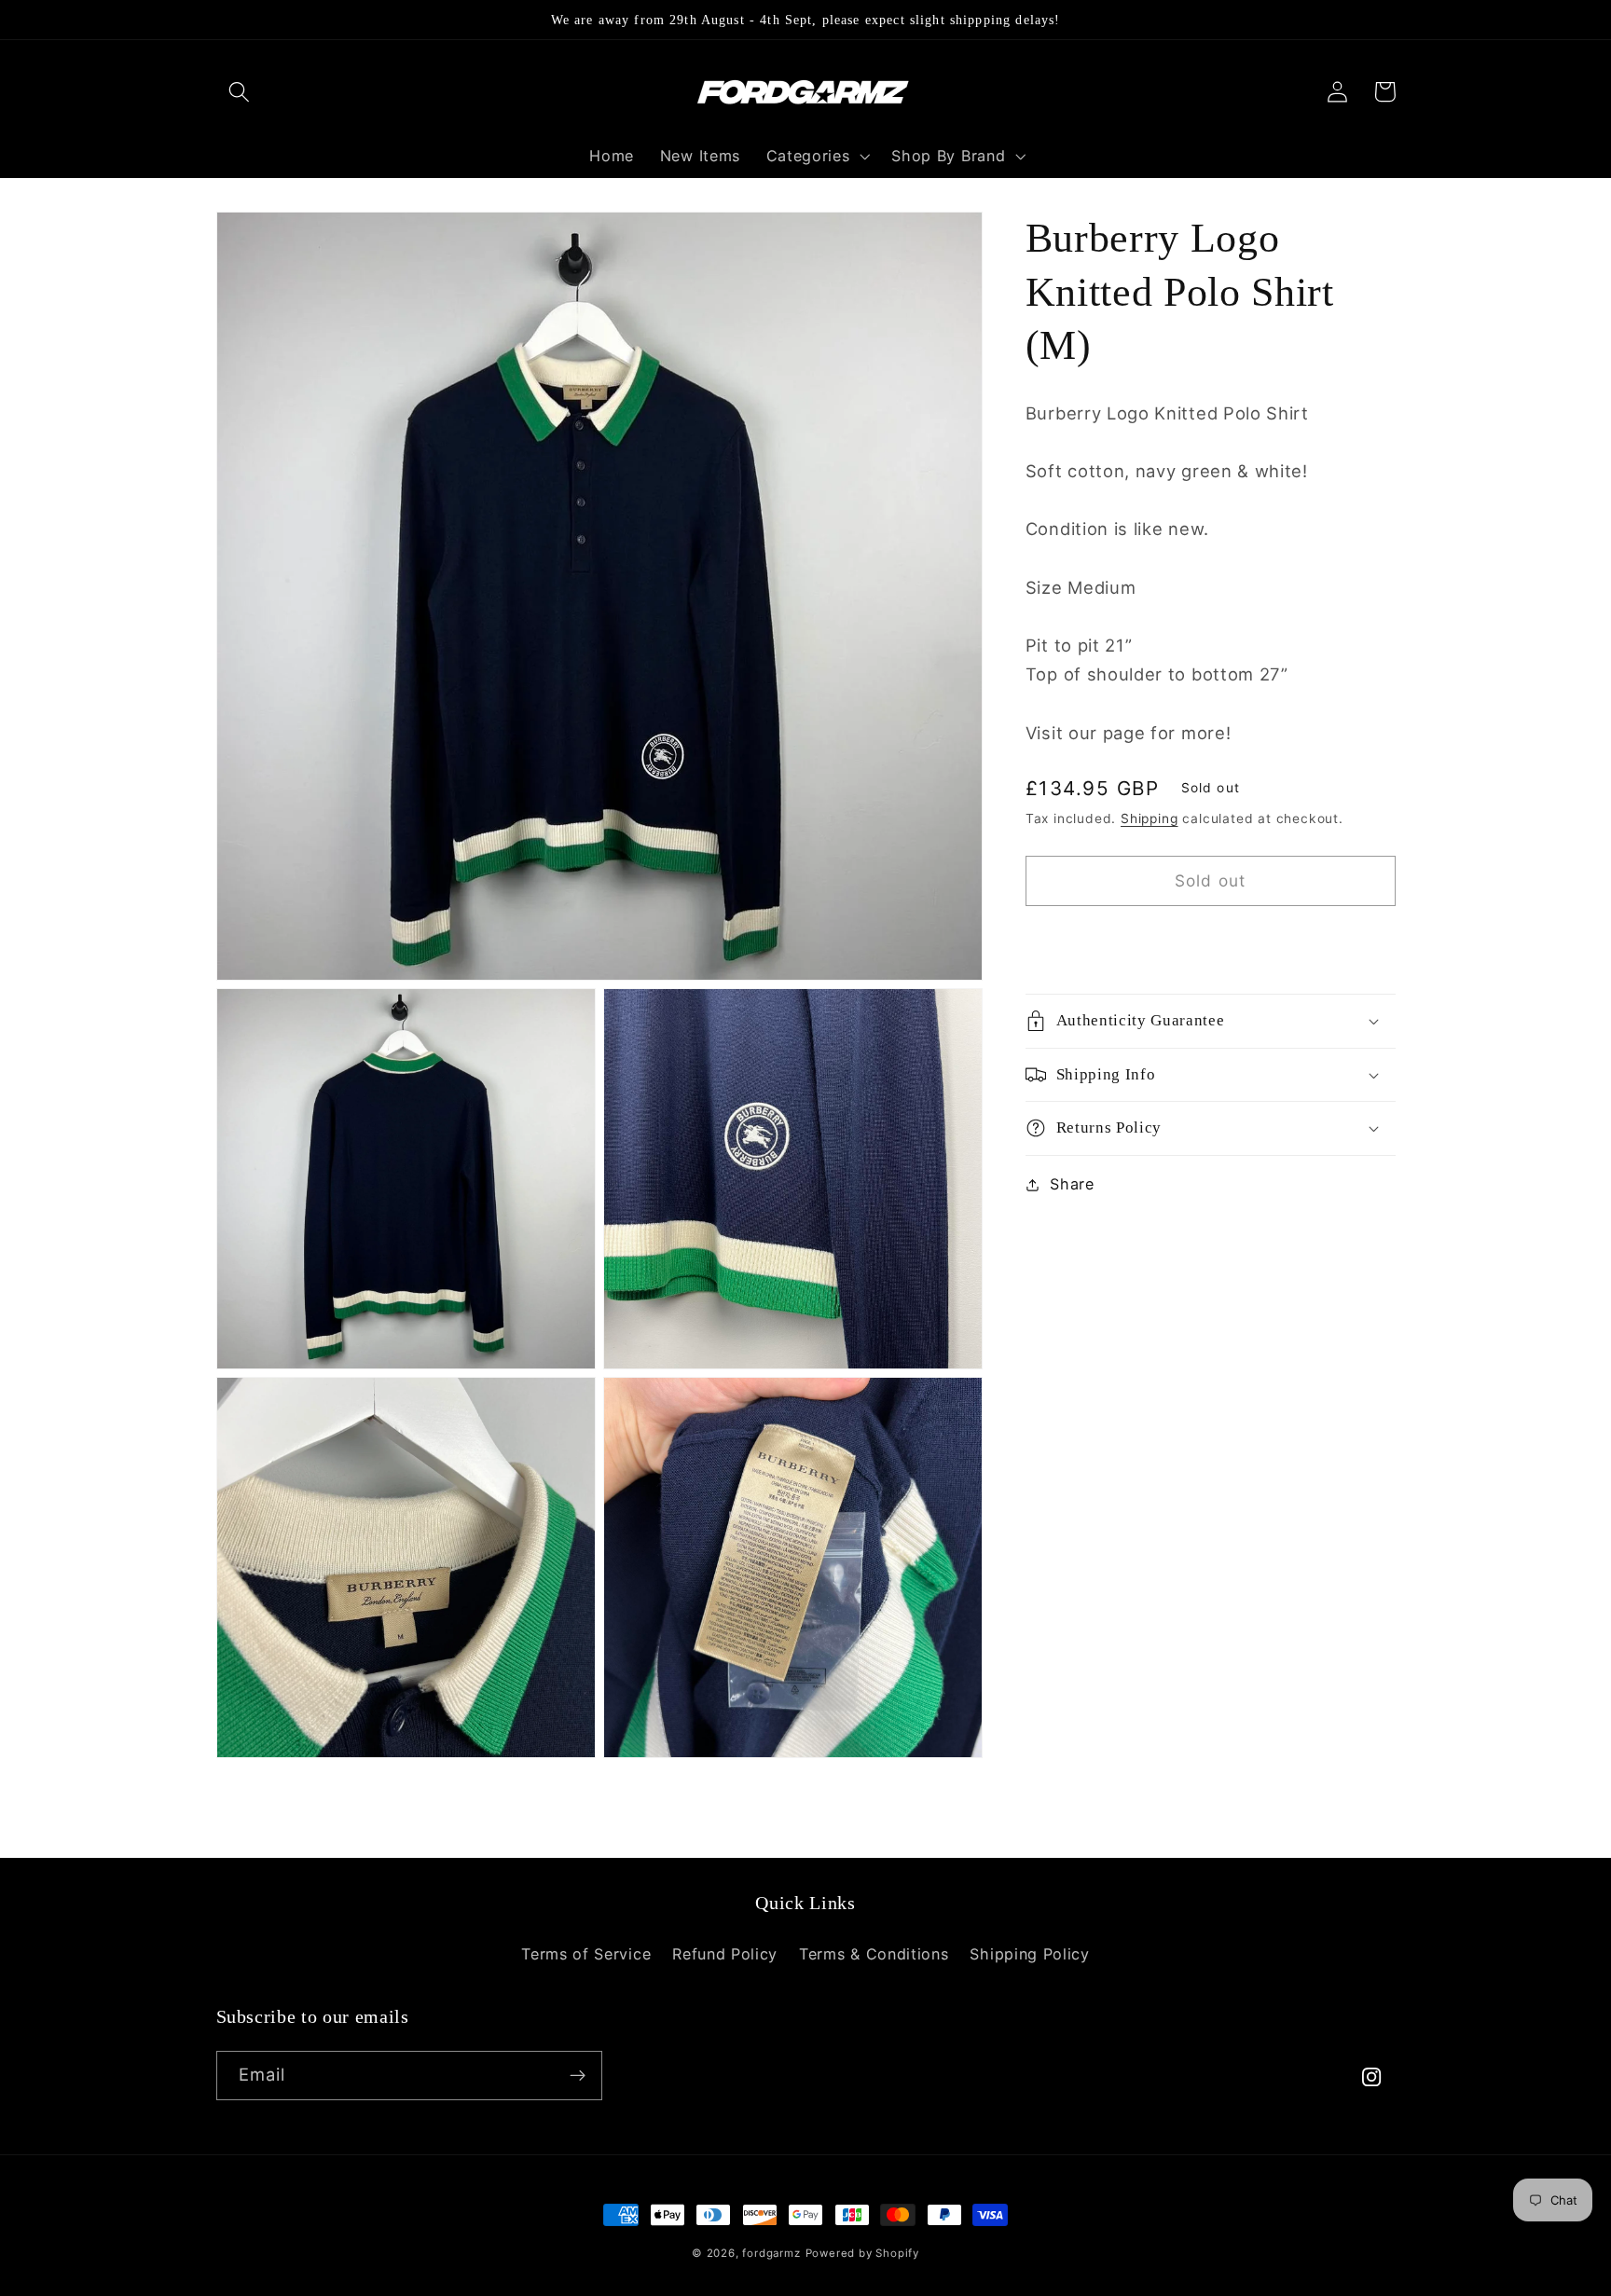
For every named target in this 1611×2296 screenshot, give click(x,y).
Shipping (1149, 818)
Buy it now (1211, 942)
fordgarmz (771, 2253)
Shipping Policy (1029, 1954)
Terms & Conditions (874, 1954)
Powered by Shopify (863, 2253)
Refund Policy (725, 1954)
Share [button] (1072, 1184)
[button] (240, 92)
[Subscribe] (578, 2076)
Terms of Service (586, 1954)
